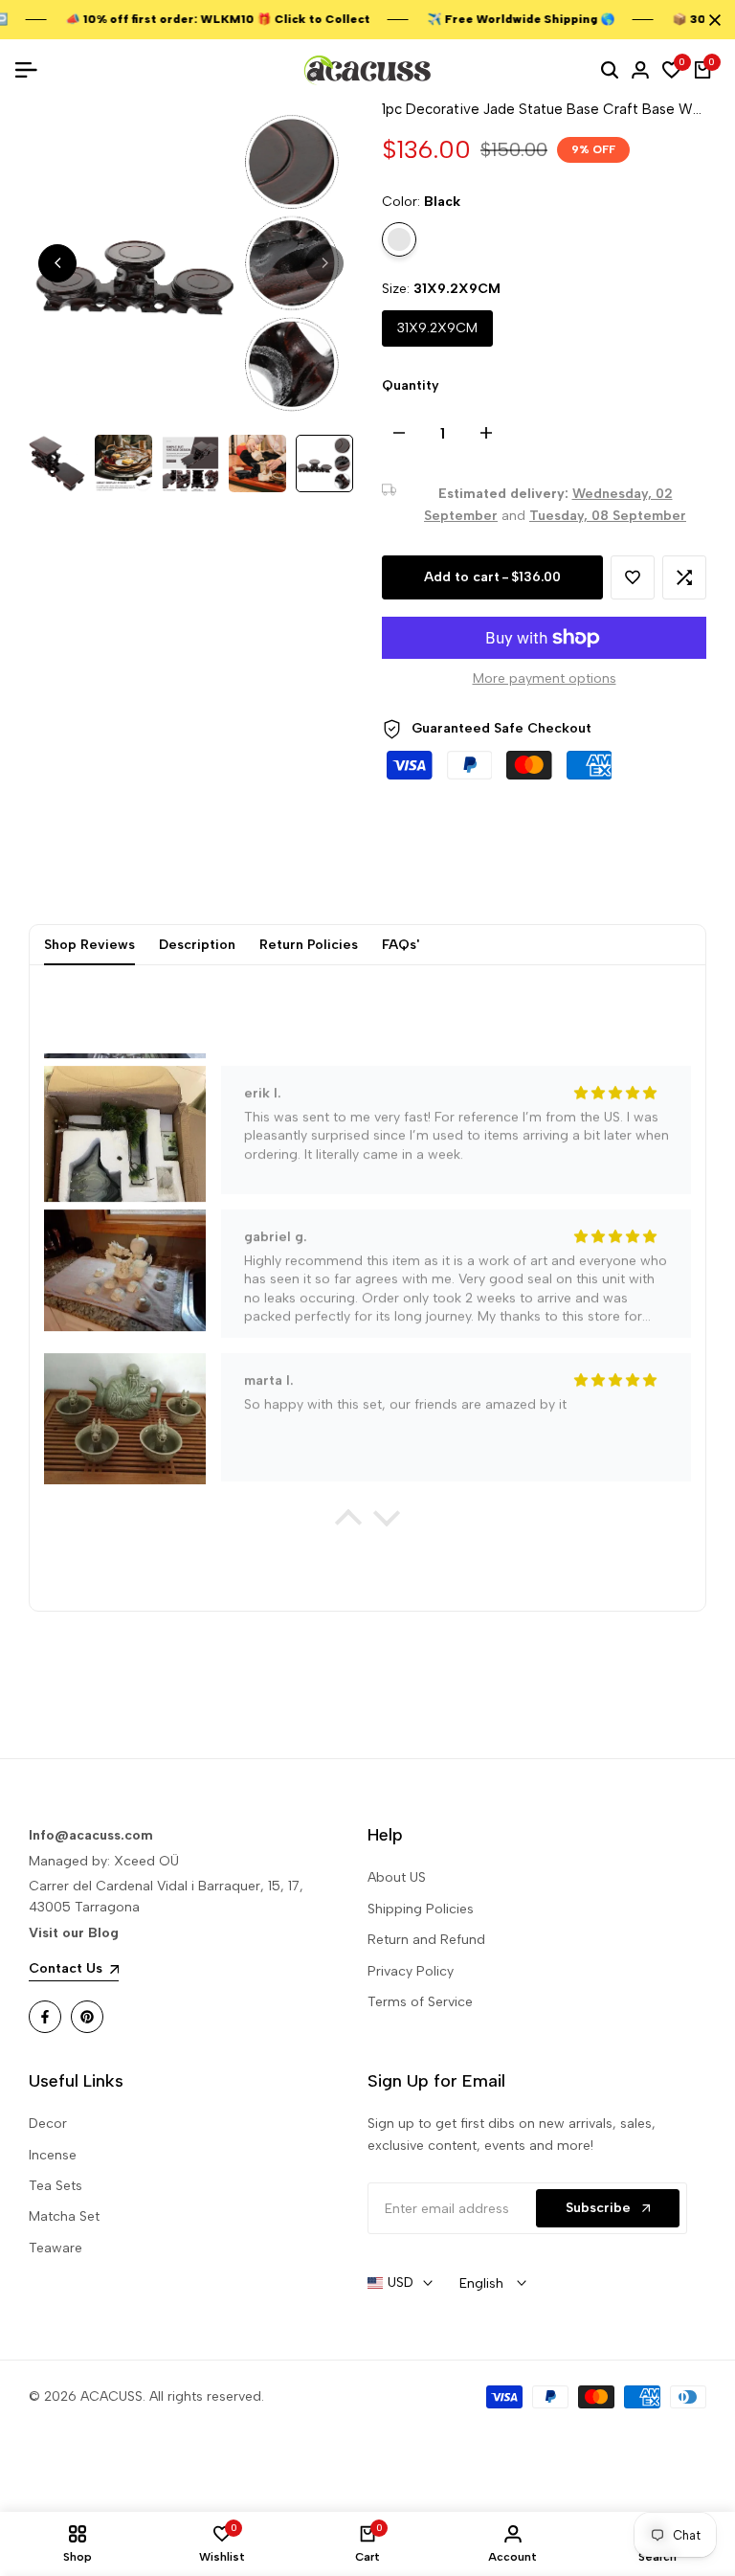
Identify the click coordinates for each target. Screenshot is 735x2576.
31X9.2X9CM (437, 328)
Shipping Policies (421, 1909)
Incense (53, 2155)
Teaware (56, 2248)
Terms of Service (420, 2002)
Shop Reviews (89, 945)
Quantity (411, 385)
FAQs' (401, 945)
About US (397, 1877)
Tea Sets (56, 2186)
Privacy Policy (411, 1971)
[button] (633, 577)
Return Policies (309, 945)
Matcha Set (64, 2216)
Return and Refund (426, 1940)
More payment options (545, 678)
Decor (48, 2124)
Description (197, 945)
